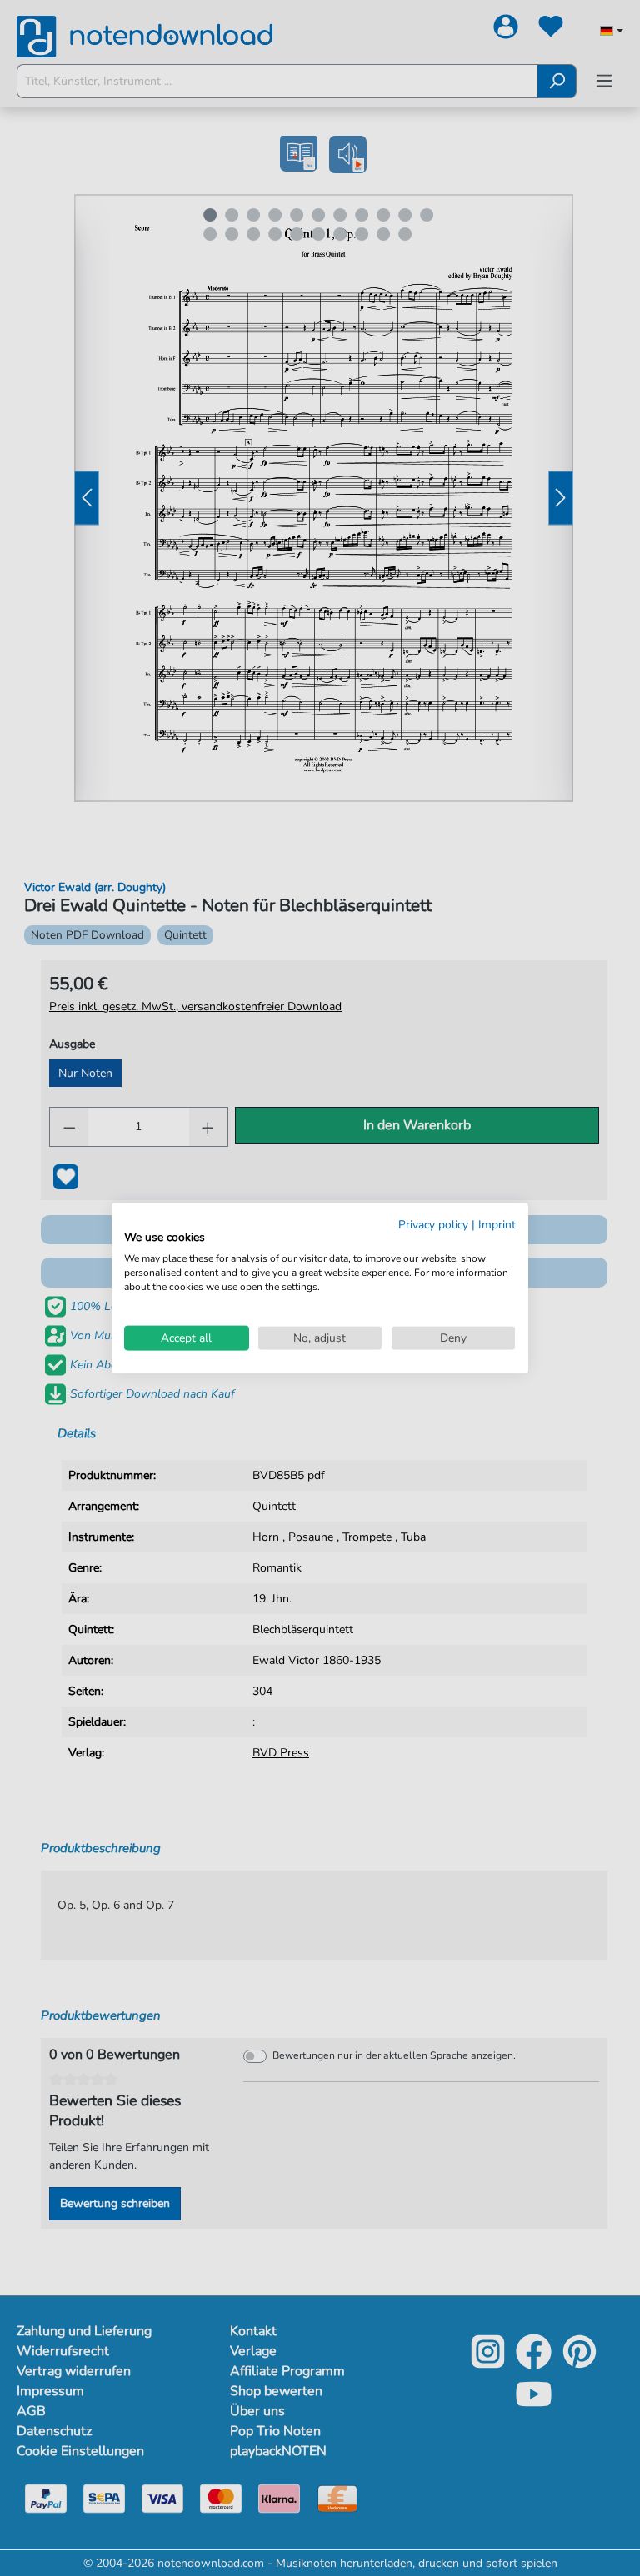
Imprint (497, 1224)
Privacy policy (433, 1224)
